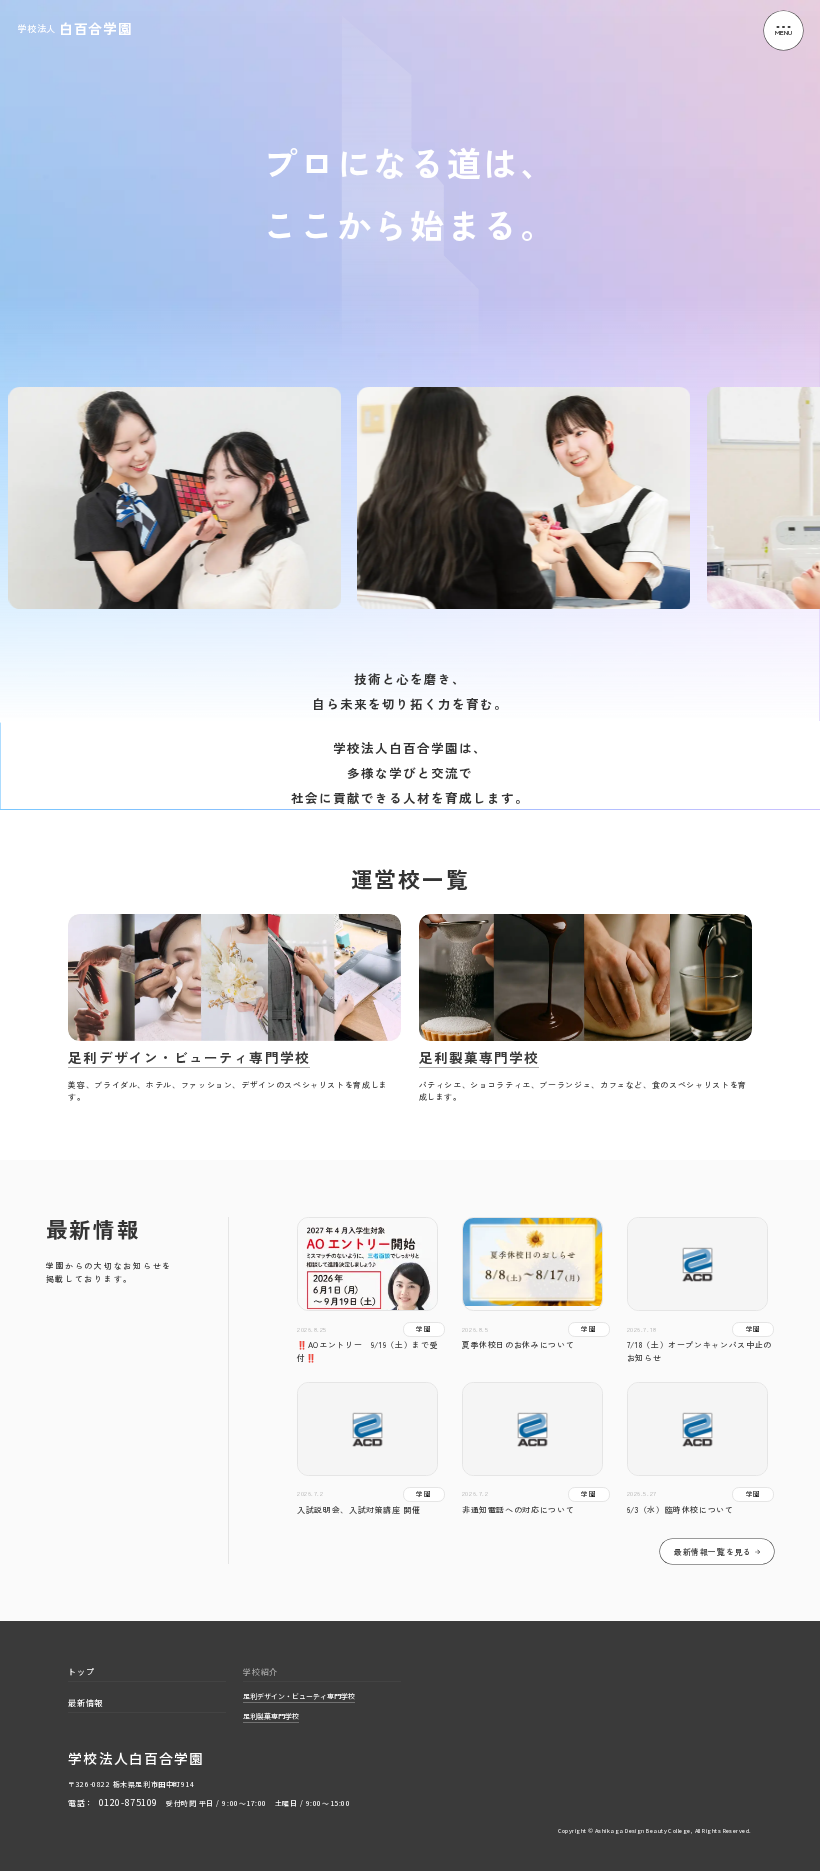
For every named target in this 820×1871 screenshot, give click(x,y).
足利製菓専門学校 (271, 1717)
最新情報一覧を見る (713, 1551)
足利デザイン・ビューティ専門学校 (299, 1697)
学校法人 (75, 29)
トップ (81, 1672)
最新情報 (85, 1703)
